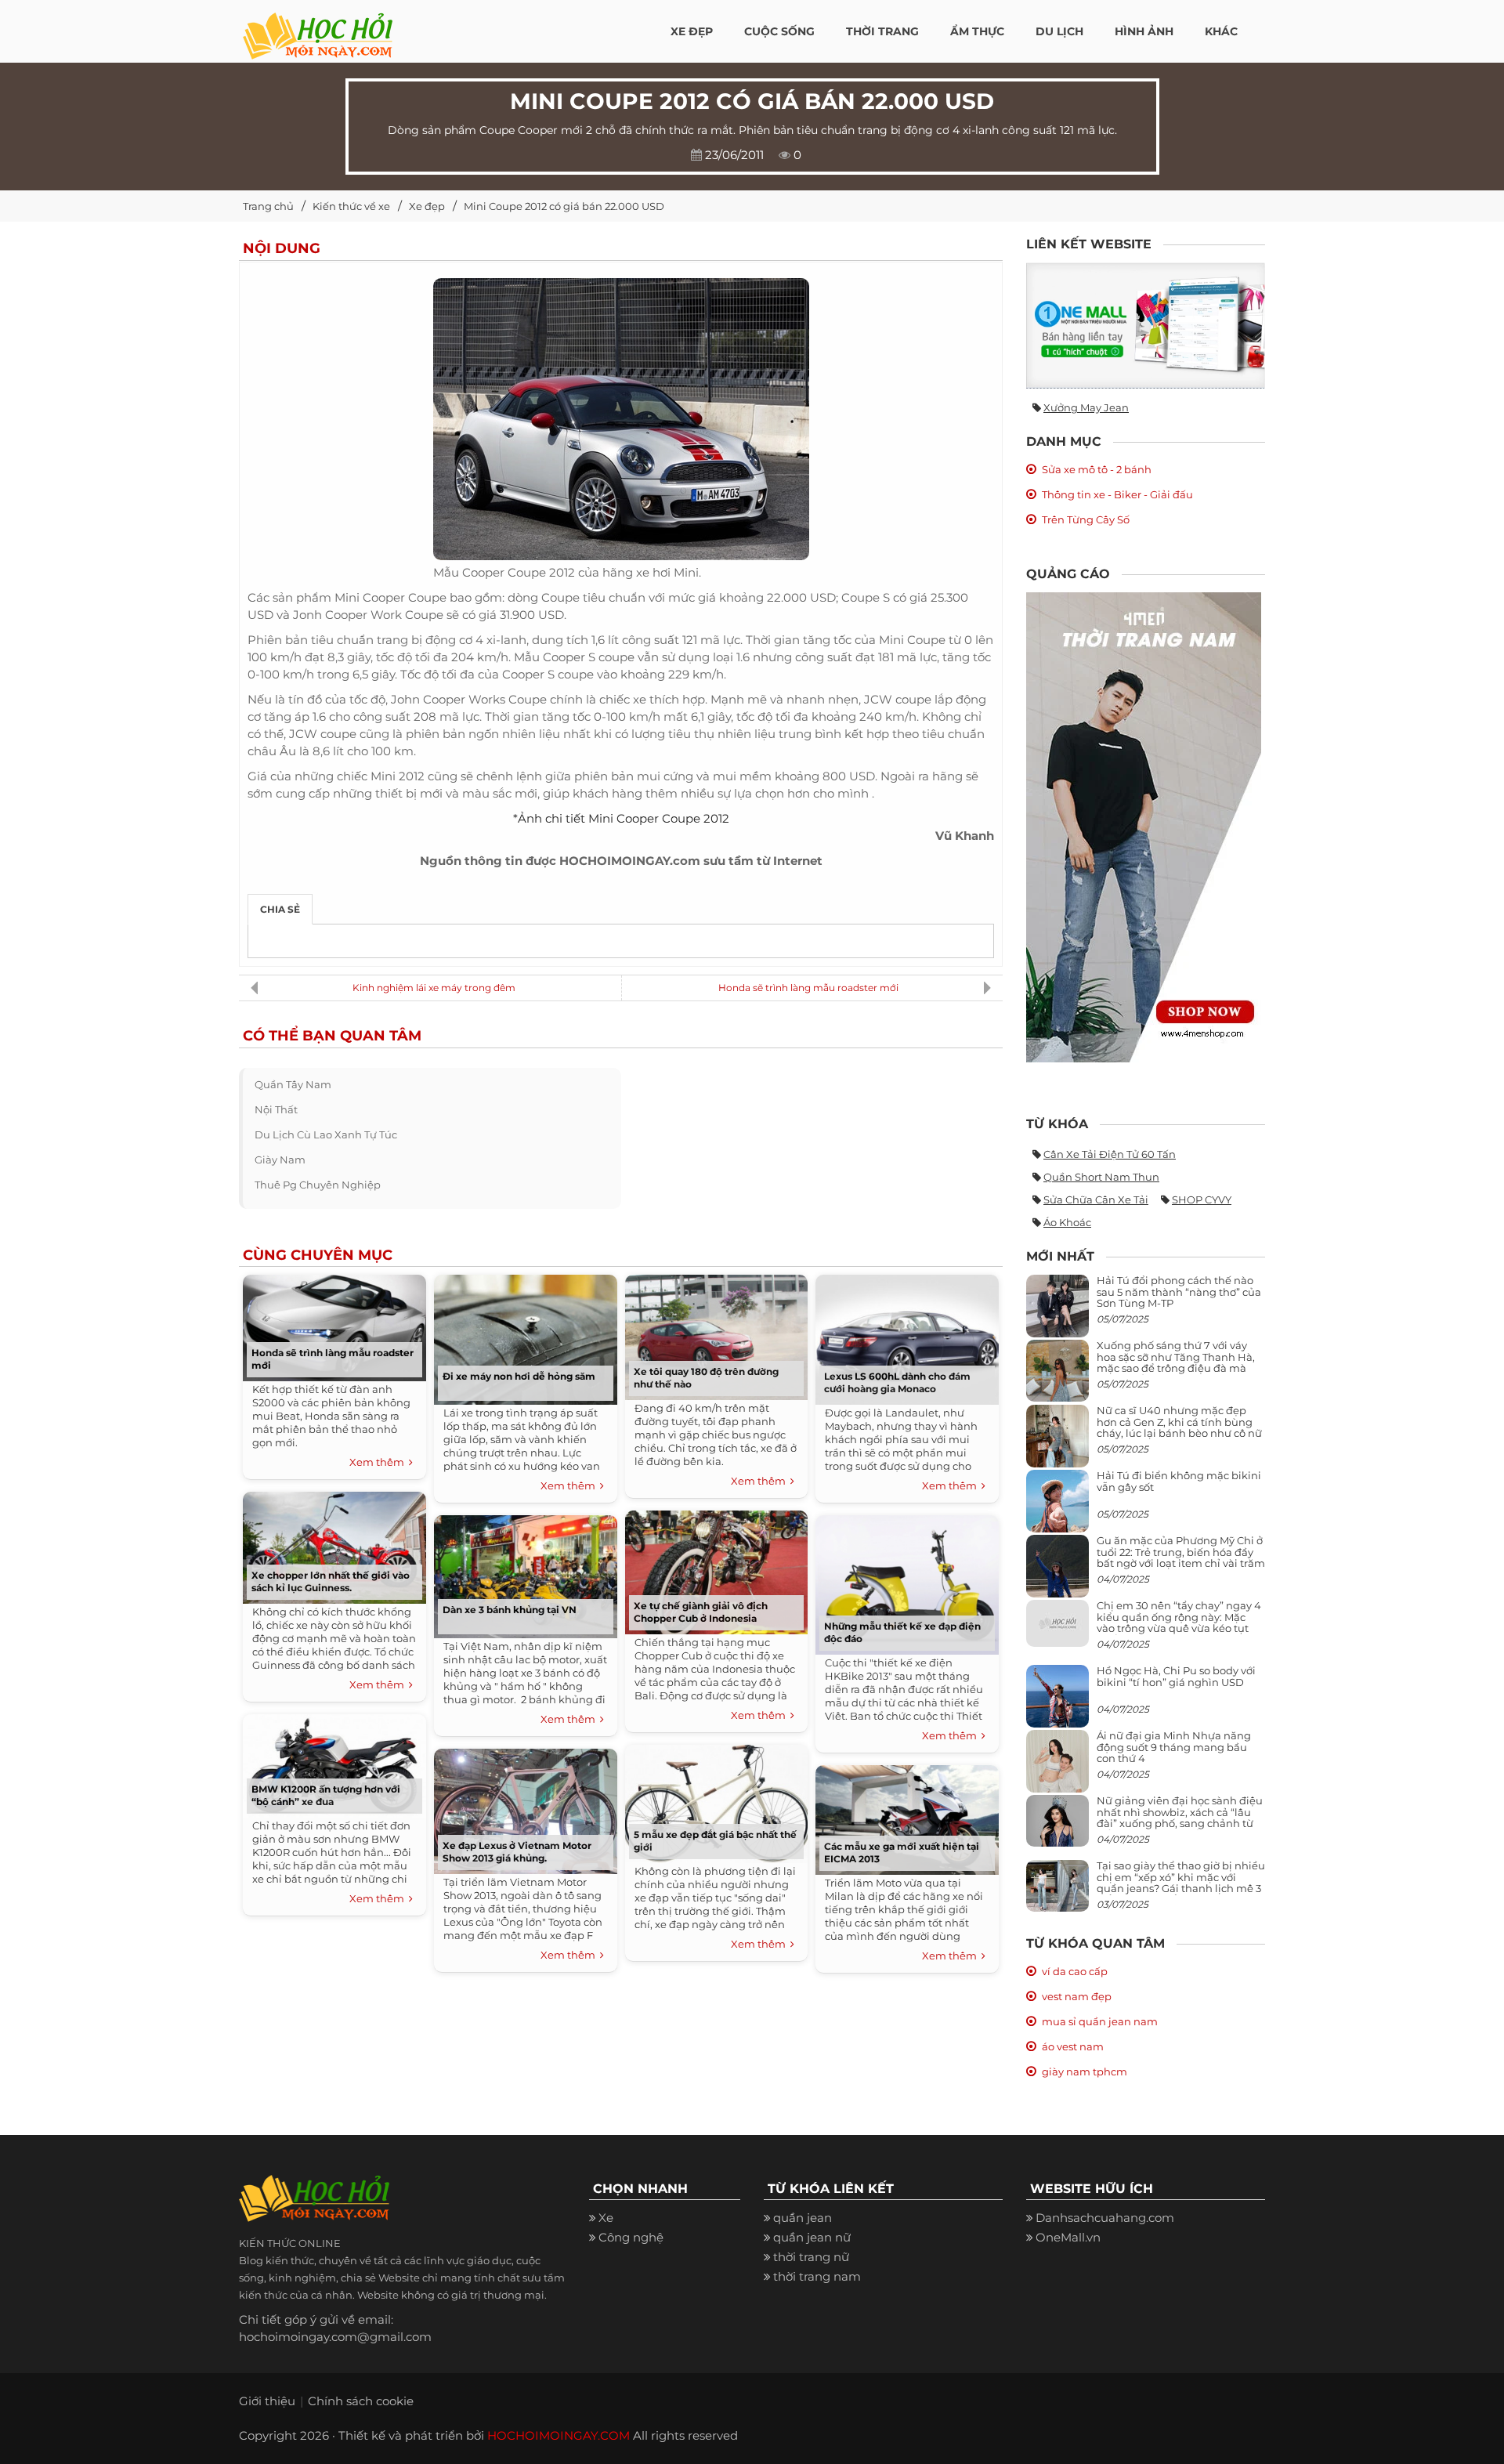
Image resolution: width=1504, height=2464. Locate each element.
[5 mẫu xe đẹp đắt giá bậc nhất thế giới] (716, 1800)
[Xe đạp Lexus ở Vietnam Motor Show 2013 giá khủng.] (526, 1808)
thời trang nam (817, 2276)
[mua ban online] (1146, 326)
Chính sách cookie (361, 2401)
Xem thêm (379, 1462)
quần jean (803, 2218)
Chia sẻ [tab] (280, 909)
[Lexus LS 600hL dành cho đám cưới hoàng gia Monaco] (907, 1336)
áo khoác (1067, 1222)
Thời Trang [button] (882, 31)
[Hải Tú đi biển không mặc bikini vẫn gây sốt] (1057, 1508)
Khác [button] (1221, 31)
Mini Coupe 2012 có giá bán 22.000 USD (564, 206)
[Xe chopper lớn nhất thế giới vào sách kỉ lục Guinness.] (334, 1544)
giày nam (280, 1160)
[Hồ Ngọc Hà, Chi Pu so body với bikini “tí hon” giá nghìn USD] (1057, 1703)
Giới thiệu (267, 2401)
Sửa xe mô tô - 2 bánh (1097, 469)
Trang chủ (268, 206)
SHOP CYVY (1202, 1199)
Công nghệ (631, 2237)
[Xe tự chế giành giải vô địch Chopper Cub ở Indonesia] (716, 1569)
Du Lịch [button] (1059, 31)
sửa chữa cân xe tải (1096, 1199)
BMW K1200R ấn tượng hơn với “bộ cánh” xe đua (326, 1795)
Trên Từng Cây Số (1086, 519)
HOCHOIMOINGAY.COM (559, 2435)
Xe (606, 2218)
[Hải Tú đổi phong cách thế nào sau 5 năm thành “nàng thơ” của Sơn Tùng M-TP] (1057, 1313)
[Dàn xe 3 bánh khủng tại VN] (526, 1573)
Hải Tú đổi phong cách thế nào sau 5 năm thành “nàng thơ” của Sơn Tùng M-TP (1179, 1292)
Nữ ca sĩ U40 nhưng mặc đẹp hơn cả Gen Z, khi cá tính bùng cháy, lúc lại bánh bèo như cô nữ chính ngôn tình (1179, 1427)
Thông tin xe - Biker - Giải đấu (1117, 494)
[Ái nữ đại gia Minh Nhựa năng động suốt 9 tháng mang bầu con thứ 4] (1057, 1770)
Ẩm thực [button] (977, 31)
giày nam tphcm (1085, 2071)
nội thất (276, 1109)
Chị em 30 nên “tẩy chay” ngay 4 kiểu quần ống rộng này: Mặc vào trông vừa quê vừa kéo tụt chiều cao (1179, 1622)
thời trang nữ (811, 2257)
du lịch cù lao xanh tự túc (326, 1134)
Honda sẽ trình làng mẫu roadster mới (808, 988)
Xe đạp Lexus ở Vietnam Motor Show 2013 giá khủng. (517, 1852)
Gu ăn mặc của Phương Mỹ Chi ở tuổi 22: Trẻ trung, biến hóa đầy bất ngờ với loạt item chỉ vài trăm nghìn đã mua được (1181, 1557)
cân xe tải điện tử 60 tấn (1110, 1154)
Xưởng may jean (1086, 407)
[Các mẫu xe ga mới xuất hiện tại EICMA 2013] (907, 1816)
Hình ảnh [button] (1144, 31)
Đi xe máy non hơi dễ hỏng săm (519, 1376)
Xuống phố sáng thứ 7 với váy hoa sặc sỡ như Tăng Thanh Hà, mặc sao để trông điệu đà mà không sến (1176, 1362)
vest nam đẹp (1077, 1996)
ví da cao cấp (1075, 1971)
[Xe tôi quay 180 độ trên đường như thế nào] (716, 1334)
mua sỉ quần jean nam (1100, 2021)
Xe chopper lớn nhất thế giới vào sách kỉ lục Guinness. (331, 1581)
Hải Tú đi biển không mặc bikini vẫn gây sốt (1179, 1481)
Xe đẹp (427, 206)
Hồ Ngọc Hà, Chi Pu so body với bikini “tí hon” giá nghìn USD (1176, 1676)
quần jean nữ (812, 2237)
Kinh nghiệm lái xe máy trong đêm (434, 988)
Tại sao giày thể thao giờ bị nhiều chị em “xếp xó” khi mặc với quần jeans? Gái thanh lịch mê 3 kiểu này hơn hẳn (1181, 1882)
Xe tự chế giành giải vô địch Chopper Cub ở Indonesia (701, 1612)
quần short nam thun (1101, 1177)
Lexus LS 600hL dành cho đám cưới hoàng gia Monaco (897, 1382)
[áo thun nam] (1144, 826)
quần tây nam (293, 1084)
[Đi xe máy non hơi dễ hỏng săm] (526, 1336)
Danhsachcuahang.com (1105, 2218)
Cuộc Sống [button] (779, 31)
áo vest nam (1073, 2046)
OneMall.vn (1068, 2237)
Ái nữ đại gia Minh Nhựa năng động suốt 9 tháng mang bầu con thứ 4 (1174, 1747)
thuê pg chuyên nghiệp (318, 1185)
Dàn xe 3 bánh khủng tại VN (510, 1610)
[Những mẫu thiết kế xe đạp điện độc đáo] (907, 1581)
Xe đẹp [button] (692, 31)
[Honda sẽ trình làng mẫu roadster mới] (334, 1324)
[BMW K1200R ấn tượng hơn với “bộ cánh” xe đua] (334, 1762)
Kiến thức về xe (351, 206)
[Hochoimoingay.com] (318, 27)
